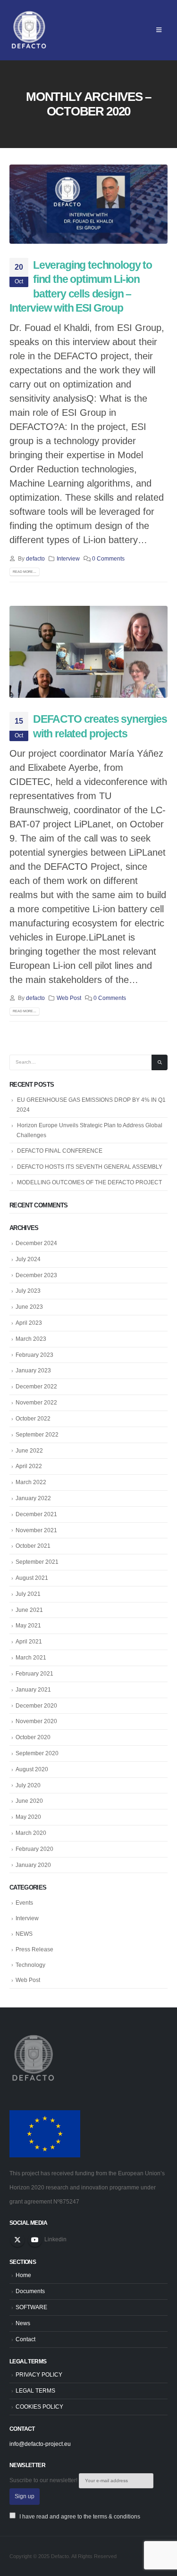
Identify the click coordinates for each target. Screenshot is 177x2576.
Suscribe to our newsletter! (44, 2480)
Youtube (35, 2240)
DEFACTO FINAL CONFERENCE (60, 1151)
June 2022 (29, 1451)
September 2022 (37, 1435)
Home (23, 2275)
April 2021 (29, 1642)
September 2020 (37, 1753)
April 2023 (29, 1323)
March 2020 (31, 1833)
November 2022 (36, 1403)
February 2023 (34, 1355)
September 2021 (37, 1562)
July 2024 (28, 1259)
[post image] (88, 204)
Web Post (69, 998)
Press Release (34, 1949)
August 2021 (32, 1578)
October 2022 (33, 1419)
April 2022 (29, 1466)
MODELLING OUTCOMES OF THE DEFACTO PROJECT (89, 1182)
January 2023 (33, 1371)
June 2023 (29, 1307)
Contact (25, 2339)
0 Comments (108, 558)
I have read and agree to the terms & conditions (80, 2516)
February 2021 (34, 1674)
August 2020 (32, 1769)
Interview (68, 558)
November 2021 (36, 1530)
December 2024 (36, 1243)
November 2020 (36, 1721)
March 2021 (31, 1658)
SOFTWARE (31, 2307)
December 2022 (36, 1387)
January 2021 (33, 1690)
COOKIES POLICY (39, 2407)
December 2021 (36, 1514)
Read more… (25, 572)
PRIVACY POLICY (39, 2374)
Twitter (17, 2240)
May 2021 (28, 1626)
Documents (30, 2291)
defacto (35, 558)
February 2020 (34, 1849)
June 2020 (29, 1801)
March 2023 (31, 1339)
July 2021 (28, 1594)
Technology (30, 1965)
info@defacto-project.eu (40, 2444)
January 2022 (33, 1498)
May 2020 (28, 1817)
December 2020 (36, 1706)
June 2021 (29, 1610)
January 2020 (33, 1865)
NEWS (24, 1934)
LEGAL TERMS (35, 2390)
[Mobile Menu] (159, 30)
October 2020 (33, 1737)
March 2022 (31, 1482)
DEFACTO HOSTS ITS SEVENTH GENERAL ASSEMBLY (90, 1167)
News (23, 2323)
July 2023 (28, 1291)
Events (24, 1903)
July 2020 (28, 1785)
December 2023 (36, 1275)
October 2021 (33, 1546)
